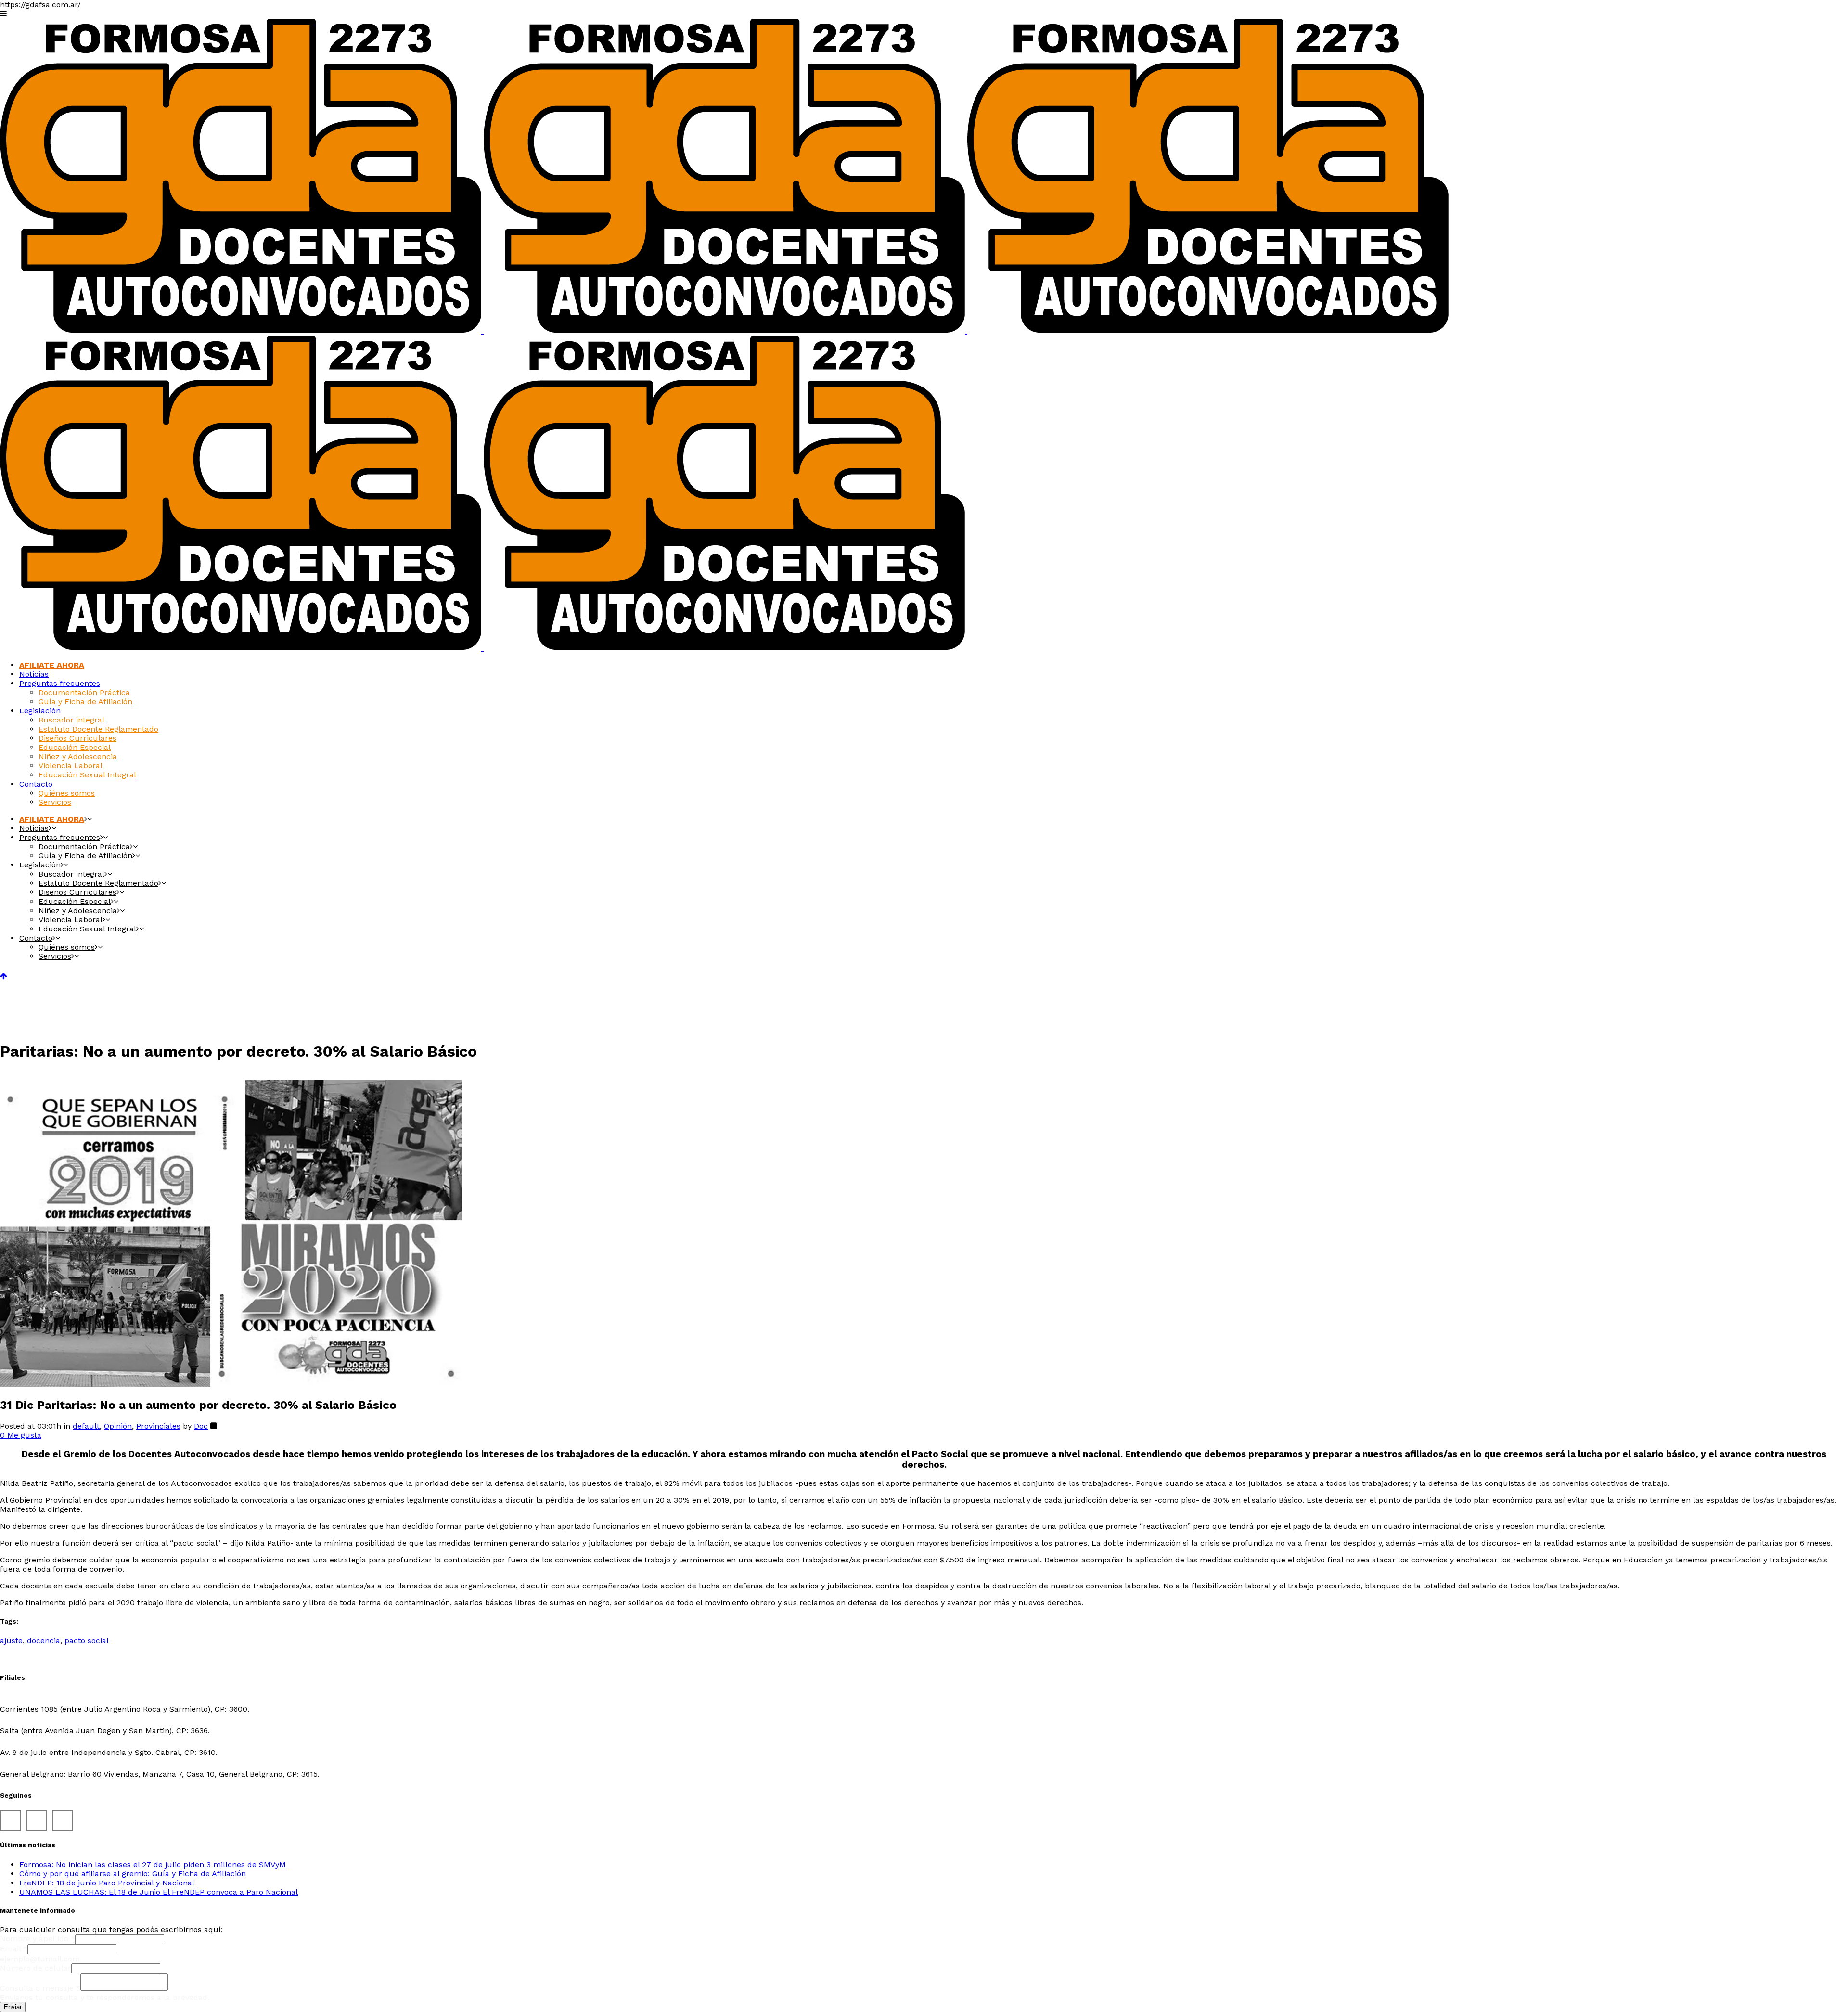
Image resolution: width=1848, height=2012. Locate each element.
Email (14, 1949)
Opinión (118, 1426)
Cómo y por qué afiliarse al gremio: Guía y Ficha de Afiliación (133, 1874)
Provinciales (158, 1426)
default (86, 1426)
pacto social (87, 1641)
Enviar (13, 2007)
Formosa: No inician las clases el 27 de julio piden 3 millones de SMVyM (153, 1864)
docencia (44, 1641)
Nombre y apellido (38, 1939)
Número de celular (36, 1968)
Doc (201, 1426)
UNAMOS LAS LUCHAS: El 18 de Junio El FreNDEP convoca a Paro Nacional (159, 1892)
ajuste (11, 1641)
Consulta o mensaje (40, 1988)
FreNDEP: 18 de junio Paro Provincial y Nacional (107, 1883)
